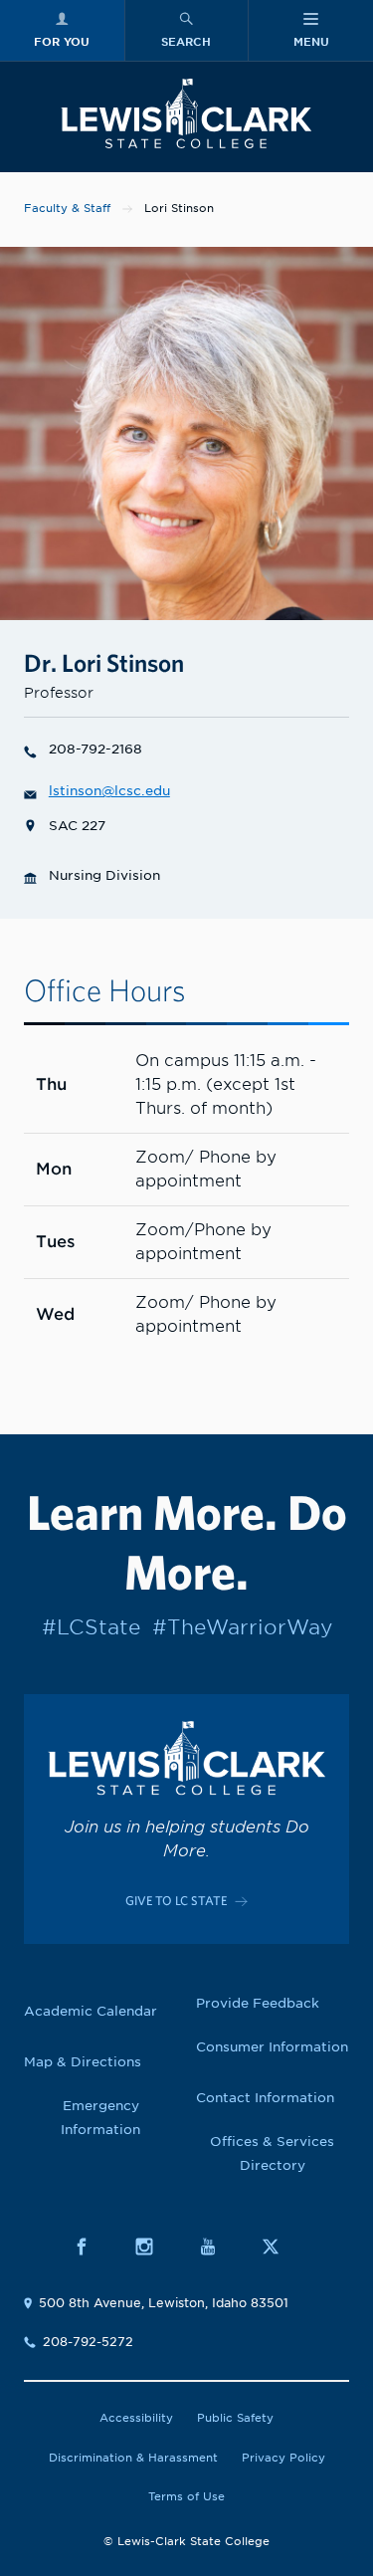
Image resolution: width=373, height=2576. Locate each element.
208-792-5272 (88, 2342)
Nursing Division (104, 875)
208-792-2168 (95, 749)
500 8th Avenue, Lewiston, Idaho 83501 (164, 2303)
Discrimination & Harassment (133, 2458)
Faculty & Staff (67, 208)
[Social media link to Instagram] (155, 2246)
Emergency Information (100, 2118)
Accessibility (136, 2418)
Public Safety (235, 2418)
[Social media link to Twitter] (281, 2246)
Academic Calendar (91, 2011)
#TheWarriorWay (242, 1627)
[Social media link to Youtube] (218, 2246)
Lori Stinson (179, 208)
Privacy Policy (283, 2458)
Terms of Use (186, 2496)
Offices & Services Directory (272, 2153)
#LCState (91, 1627)
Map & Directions (83, 2062)
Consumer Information (272, 2047)
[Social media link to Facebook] (92, 2246)
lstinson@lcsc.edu (109, 791)
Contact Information (265, 2098)
